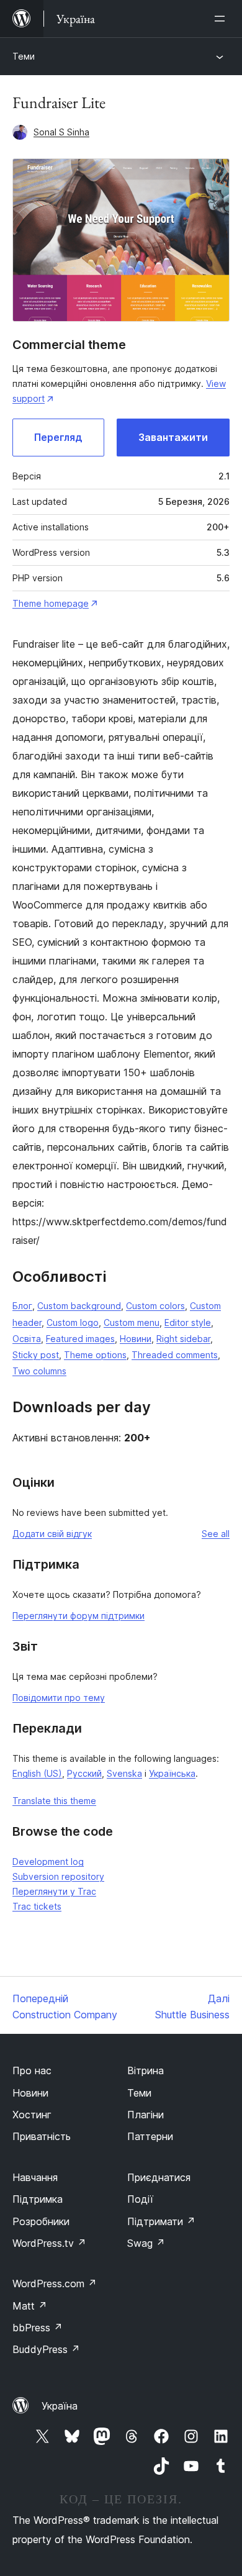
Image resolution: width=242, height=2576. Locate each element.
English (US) (37, 1773)
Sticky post (36, 1355)
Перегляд (58, 437)
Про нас (32, 2070)
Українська (172, 1773)
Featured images (80, 1339)
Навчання (35, 2177)
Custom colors (155, 1306)
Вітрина (146, 2070)
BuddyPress (46, 2349)
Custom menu (132, 1322)
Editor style (188, 1322)
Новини (136, 1339)
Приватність (42, 2136)
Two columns (39, 1371)
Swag (146, 2243)
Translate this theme (54, 1801)
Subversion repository (58, 1876)
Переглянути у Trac (54, 1891)
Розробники (41, 2221)
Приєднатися (159, 2177)
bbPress (38, 2328)
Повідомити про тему (59, 1698)
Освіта (27, 1339)
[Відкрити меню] (222, 19)
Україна (60, 2406)
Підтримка (38, 2199)
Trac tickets (37, 1906)
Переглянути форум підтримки (78, 1616)
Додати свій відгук (52, 1534)
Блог (22, 1306)
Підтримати (161, 2221)
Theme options (95, 1355)
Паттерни (150, 2136)
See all (216, 1534)
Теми (24, 56)
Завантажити (173, 437)
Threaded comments (175, 1355)
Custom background (79, 1306)
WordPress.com (55, 2283)
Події (140, 2199)
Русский (84, 1773)
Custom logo (73, 1322)
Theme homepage (51, 603)
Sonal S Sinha (61, 132)
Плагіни (146, 2115)
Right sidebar (183, 1339)
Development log (48, 1862)
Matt (30, 2306)
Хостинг (32, 2115)
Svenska (124, 1773)
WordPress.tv (49, 2243)
